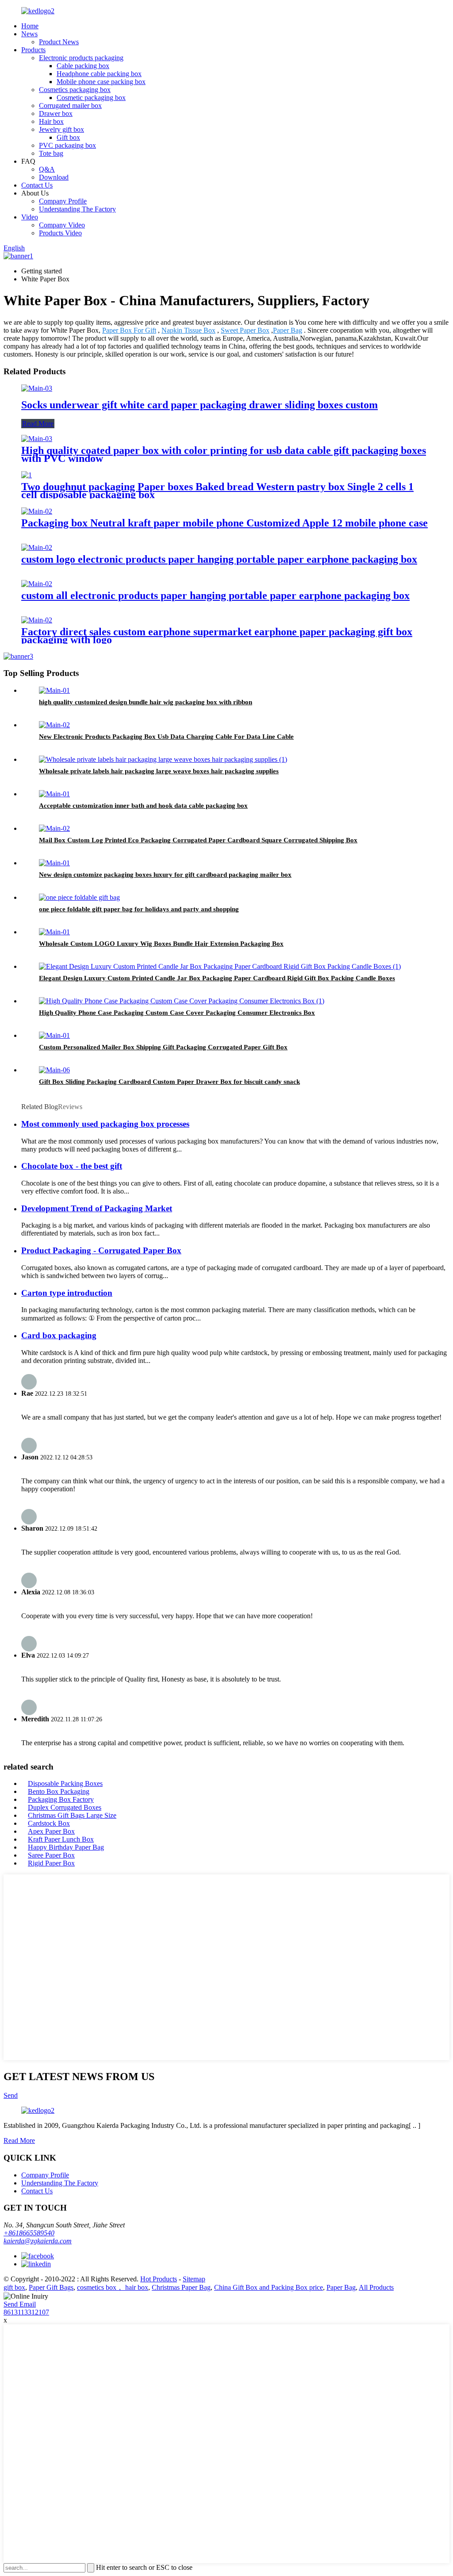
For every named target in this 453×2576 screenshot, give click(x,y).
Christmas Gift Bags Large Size (72, 1815)
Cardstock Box (49, 1823)
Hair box (51, 121)
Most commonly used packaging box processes (105, 1124)
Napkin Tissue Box (188, 330)
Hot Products (159, 2279)
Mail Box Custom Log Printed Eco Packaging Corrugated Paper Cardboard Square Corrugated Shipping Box (198, 840)
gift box (14, 2287)
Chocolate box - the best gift (72, 1166)
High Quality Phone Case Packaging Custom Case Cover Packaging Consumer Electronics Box (177, 1013)
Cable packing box (83, 66)
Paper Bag (288, 330)
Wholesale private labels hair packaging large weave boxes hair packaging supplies (159, 771)
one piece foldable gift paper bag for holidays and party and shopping (139, 909)
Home (30, 26)
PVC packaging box (67, 145)
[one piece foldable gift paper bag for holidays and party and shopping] (79, 897)
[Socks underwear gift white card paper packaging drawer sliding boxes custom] (37, 388)
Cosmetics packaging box (75, 90)
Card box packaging (59, 1335)
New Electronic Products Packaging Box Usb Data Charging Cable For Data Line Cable (166, 737)
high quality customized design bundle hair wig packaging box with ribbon (146, 702)
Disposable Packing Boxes (65, 1783)
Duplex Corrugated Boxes (65, 1807)
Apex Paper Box (51, 1831)
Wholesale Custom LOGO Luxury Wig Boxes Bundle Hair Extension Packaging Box (161, 944)
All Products (376, 2287)
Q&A (47, 169)
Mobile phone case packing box (101, 82)
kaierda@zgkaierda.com (38, 2241)
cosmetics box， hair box (113, 2287)
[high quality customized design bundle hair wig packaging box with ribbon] (54, 690)
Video (30, 217)
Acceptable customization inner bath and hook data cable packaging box (143, 806)
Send (11, 2095)
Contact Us (37, 185)
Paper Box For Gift (129, 330)
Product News (59, 42)
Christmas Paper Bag (181, 2287)
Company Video (62, 225)
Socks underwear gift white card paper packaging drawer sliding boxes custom (200, 405)
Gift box (68, 137)
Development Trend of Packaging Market (97, 1208)
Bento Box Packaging (59, 1791)
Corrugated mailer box (70, 106)
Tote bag (51, 153)
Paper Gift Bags (51, 2287)
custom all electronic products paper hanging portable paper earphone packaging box (215, 595)
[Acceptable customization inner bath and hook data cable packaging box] (54, 794)
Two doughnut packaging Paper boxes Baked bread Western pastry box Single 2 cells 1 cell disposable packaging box (217, 491)
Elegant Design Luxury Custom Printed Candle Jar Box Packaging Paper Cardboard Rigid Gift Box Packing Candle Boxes (217, 978)
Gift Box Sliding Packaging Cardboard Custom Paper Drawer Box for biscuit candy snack (169, 1082)
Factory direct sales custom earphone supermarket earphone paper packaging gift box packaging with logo (217, 636)
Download (54, 177)
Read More (38, 424)
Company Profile (63, 201)
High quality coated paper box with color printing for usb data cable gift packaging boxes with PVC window (224, 454)
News (29, 34)
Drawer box (56, 113)
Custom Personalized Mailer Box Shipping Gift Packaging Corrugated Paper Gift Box (163, 1047)
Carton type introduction (67, 1293)
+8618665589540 (29, 2233)
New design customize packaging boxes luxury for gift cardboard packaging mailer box (165, 875)
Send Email (20, 2304)
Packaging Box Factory (61, 1799)
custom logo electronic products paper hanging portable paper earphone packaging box (219, 559)
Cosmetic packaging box (91, 98)
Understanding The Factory (77, 209)
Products (33, 50)
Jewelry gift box (61, 129)
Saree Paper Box (51, 1855)
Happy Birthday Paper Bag (66, 1847)
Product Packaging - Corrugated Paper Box (101, 1250)
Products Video (60, 233)
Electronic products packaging (81, 58)
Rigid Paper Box (51, 1863)
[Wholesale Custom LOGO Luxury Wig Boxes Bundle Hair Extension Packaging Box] (54, 932)
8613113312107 (26, 2312)
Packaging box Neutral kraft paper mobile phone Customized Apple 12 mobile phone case (225, 523)
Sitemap (194, 2279)
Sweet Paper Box (245, 330)
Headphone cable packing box (99, 74)
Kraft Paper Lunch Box (61, 1839)
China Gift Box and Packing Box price (269, 2287)
